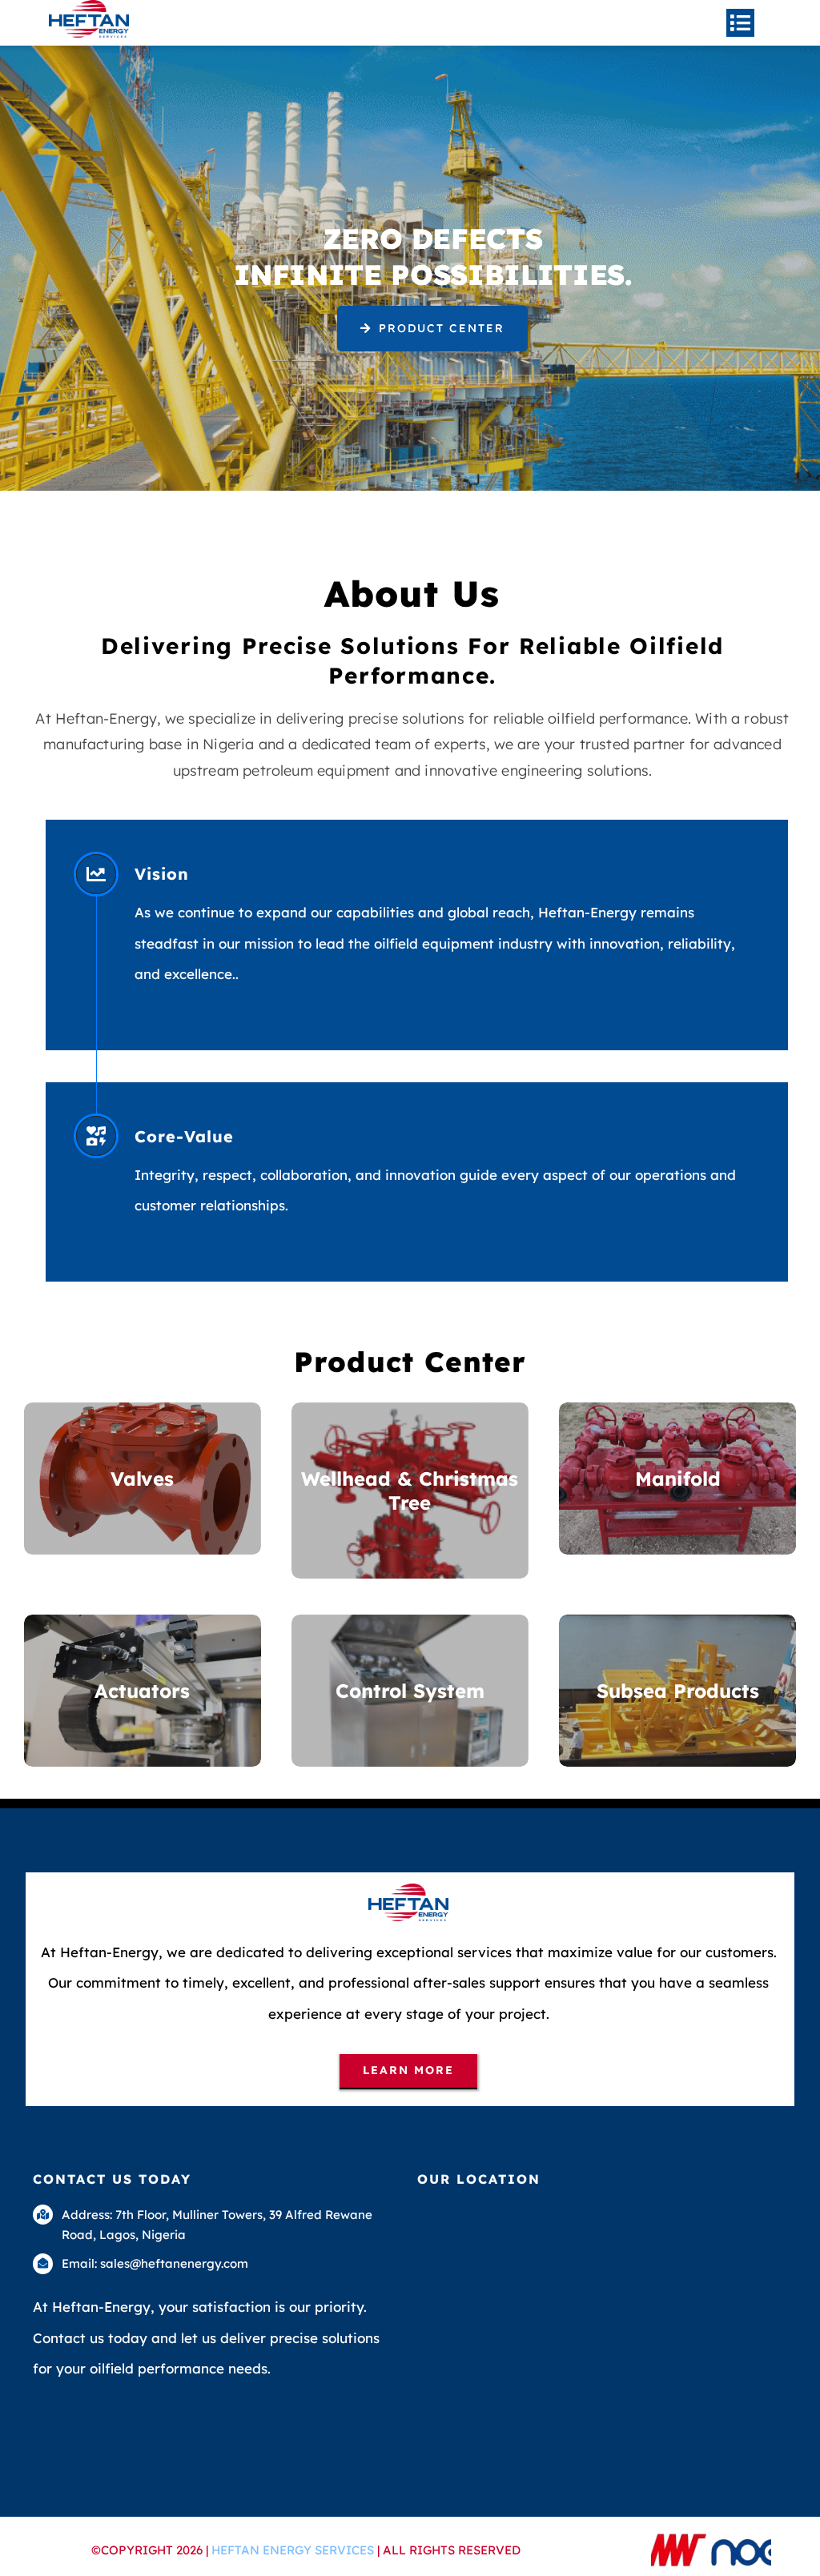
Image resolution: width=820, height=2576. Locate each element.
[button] (433, 329)
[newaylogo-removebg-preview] (711, 2539)
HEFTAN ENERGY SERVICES (294, 2550)
